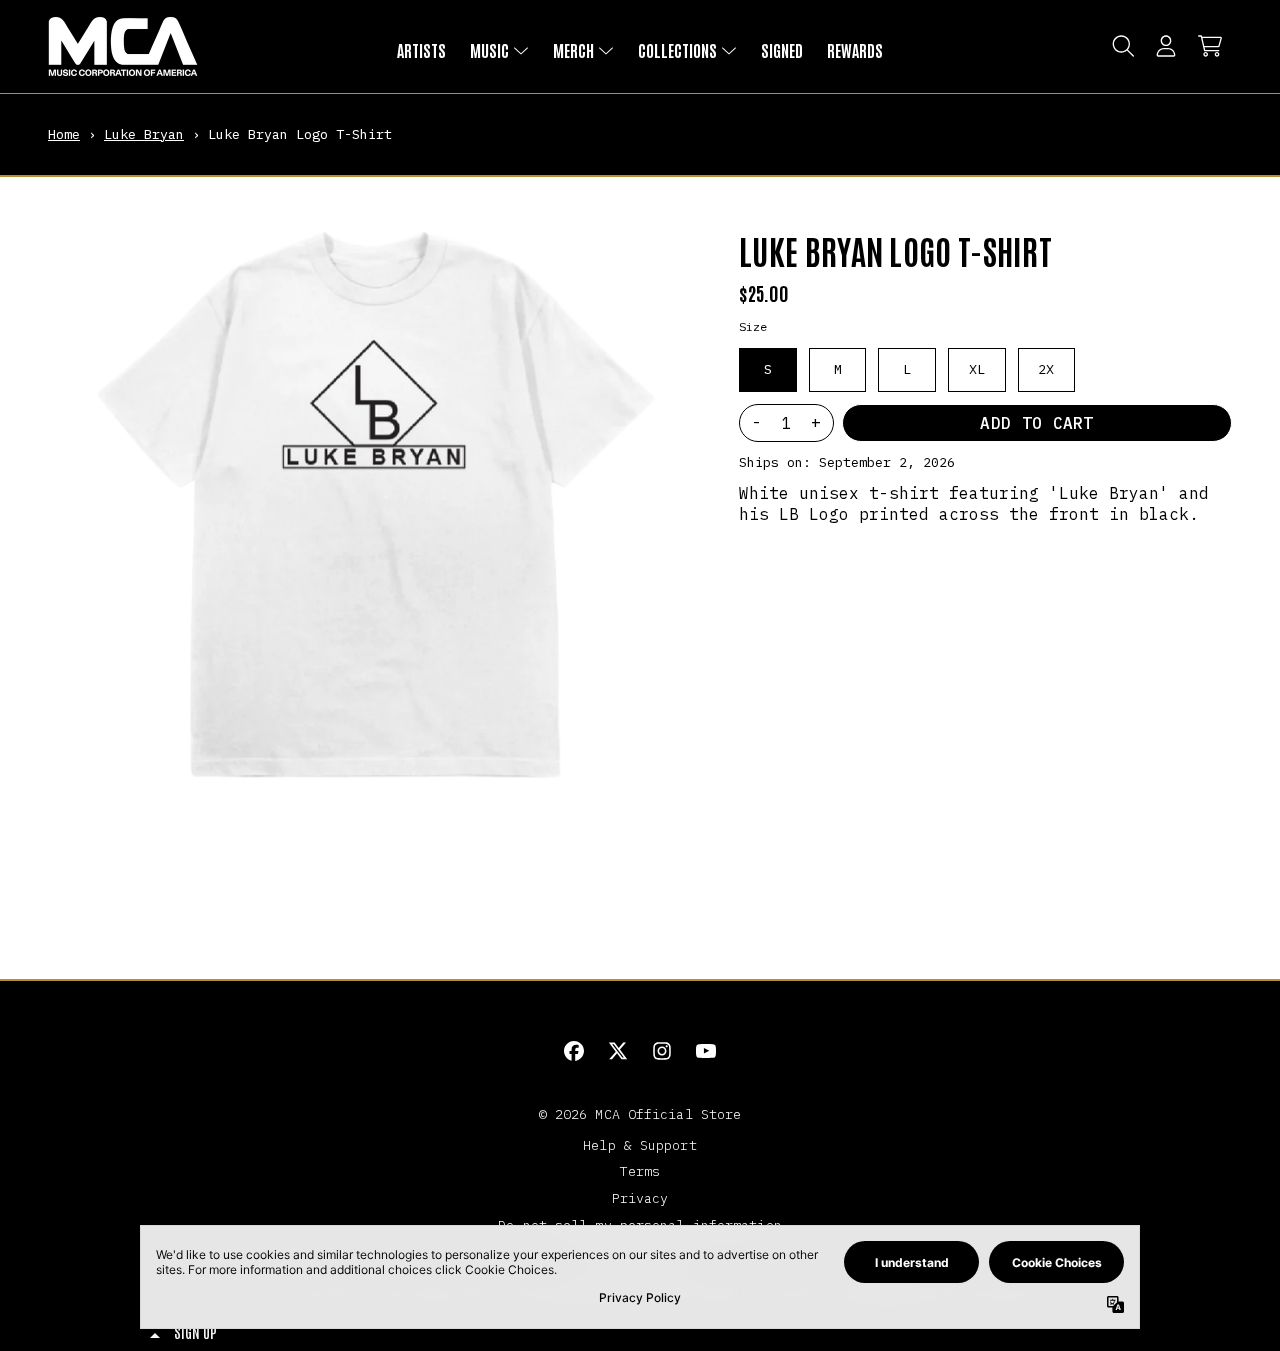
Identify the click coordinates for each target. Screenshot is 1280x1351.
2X (1046, 369)
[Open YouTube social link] (706, 1051)
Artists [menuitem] (421, 50)
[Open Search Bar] (1122, 46)
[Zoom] (373, 502)
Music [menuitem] (489, 50)
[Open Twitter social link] (618, 1051)
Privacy (640, 1198)
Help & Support (639, 1145)
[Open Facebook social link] (574, 1051)
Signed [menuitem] (782, 50)
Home (64, 134)
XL (977, 369)
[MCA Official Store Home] (123, 46)
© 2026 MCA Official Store (640, 1114)
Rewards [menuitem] (855, 50)
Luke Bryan (144, 134)
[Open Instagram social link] (662, 1051)
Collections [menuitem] (677, 50)
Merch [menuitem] (573, 50)
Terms (640, 1171)
